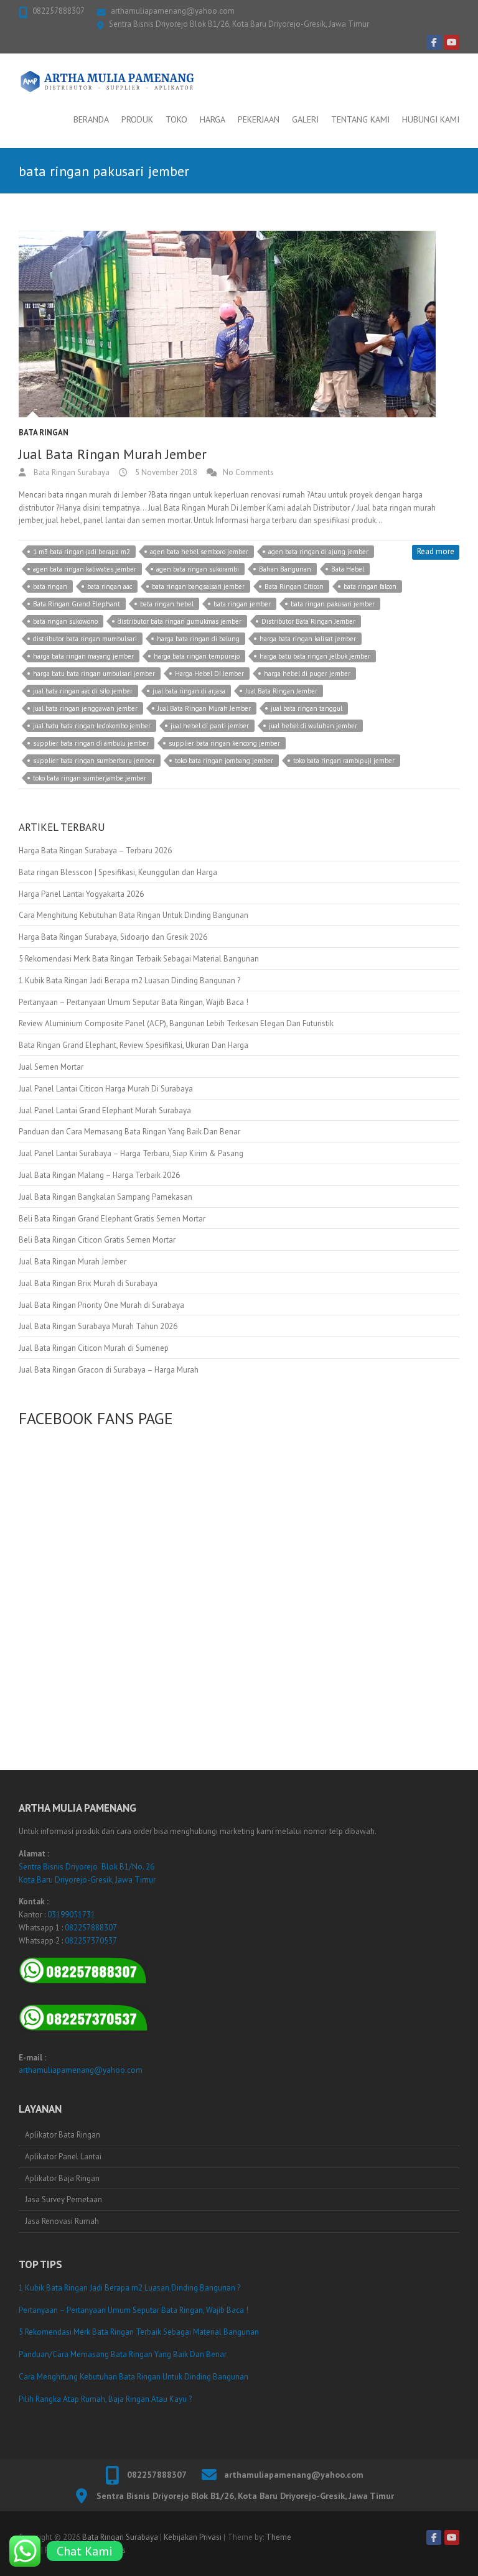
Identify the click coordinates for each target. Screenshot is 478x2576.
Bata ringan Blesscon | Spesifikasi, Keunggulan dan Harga (118, 872)
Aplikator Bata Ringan (63, 2135)
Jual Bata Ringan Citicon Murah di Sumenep (94, 1348)
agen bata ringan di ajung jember (318, 552)
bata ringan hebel (167, 604)
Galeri (305, 119)
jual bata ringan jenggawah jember (85, 708)
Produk (137, 119)
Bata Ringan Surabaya (71, 472)
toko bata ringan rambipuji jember (344, 761)
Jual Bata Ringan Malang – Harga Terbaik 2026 (99, 1175)
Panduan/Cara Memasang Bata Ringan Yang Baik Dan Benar (123, 2354)
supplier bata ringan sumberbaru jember (94, 761)
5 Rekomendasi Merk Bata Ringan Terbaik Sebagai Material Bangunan (139, 959)
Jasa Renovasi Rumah (62, 2221)
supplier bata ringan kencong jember (224, 743)
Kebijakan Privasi (193, 2537)
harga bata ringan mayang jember (83, 656)
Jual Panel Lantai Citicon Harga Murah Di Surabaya (106, 1089)
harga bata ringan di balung (198, 639)
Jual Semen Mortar (51, 1067)
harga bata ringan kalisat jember (308, 639)
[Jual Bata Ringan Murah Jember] (239, 324)
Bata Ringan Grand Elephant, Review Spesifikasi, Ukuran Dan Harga (134, 1045)
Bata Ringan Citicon (294, 586)
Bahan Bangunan (285, 569)
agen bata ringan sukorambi (198, 569)
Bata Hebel (348, 569)
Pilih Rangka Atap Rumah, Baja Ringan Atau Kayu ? (105, 2399)
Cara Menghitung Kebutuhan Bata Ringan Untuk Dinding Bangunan (134, 915)
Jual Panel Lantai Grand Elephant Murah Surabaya (105, 1110)
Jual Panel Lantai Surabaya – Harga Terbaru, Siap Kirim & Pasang (131, 1153)
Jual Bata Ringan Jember (281, 691)
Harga (213, 119)
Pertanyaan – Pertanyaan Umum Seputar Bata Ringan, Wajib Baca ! (134, 1002)
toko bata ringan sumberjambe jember (90, 778)
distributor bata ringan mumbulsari (85, 639)
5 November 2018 (165, 472)
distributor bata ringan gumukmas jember (180, 621)
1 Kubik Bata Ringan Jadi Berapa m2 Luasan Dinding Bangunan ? (129, 980)
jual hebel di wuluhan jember (313, 726)
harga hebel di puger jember (307, 674)
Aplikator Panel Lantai (63, 2157)
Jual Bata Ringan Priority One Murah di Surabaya (101, 1305)
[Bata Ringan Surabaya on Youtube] (452, 42)
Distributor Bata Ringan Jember (308, 621)
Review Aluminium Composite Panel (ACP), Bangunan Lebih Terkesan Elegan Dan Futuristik (176, 1023)
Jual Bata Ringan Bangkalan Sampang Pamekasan (105, 1197)
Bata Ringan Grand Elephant (77, 604)
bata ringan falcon (370, 586)
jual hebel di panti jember (210, 726)
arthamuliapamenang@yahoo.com (173, 11)
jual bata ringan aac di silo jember (83, 691)
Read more (436, 551)
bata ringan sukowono (65, 621)
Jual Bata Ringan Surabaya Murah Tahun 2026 (98, 1326)
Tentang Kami (360, 119)
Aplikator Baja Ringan (62, 2178)
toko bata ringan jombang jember (224, 761)
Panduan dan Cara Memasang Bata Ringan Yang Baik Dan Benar (129, 1132)
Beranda (91, 119)
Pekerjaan (259, 119)
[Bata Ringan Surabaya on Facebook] (434, 42)
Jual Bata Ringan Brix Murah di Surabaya (88, 1283)
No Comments (248, 472)
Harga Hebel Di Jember (209, 674)
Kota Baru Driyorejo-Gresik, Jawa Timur (87, 1880)
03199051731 (71, 1915)
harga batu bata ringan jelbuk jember (315, 656)
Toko (176, 119)
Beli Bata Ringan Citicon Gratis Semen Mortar (97, 1240)
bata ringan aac (110, 586)
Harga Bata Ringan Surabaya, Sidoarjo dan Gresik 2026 (113, 937)
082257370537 (91, 1941)
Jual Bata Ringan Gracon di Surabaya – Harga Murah (109, 1370)
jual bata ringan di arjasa (189, 691)
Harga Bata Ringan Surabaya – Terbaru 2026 (95, 850)
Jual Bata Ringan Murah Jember (113, 454)
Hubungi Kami (431, 119)
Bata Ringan (44, 433)
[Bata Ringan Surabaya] (107, 81)
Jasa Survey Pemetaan (63, 2199)
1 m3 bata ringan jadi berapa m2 (82, 552)
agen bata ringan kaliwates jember (85, 569)
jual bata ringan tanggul (307, 708)
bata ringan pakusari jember (333, 604)
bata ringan (50, 586)
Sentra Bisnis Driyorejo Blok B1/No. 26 (87, 1867)
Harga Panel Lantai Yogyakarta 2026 (81, 894)
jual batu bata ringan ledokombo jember (92, 726)
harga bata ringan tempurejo (197, 656)
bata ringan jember (242, 604)
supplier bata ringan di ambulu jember (91, 743)
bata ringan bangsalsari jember (198, 586)
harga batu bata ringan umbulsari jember (94, 674)
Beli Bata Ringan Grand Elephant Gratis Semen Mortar (112, 1219)
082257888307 (59, 11)
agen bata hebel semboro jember (199, 552)
